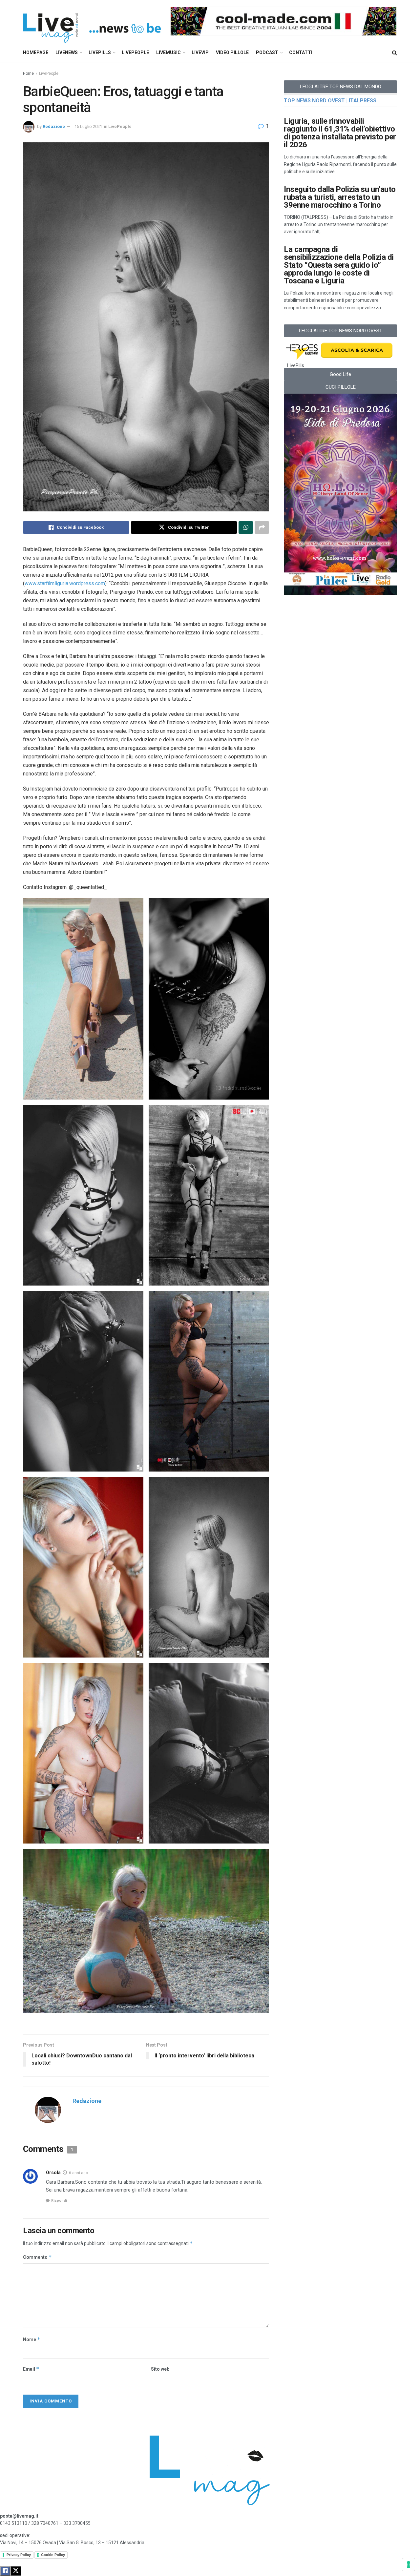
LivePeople (135, 52)
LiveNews (67, 52)
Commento (37, 2257)
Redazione (54, 126)
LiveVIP (200, 52)
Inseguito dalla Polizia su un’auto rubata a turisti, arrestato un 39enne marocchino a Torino (340, 197)
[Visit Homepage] (92, 21)
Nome (32, 2339)
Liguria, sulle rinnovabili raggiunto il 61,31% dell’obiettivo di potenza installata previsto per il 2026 (340, 133)
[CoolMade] (283, 21)
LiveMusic (168, 52)
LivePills (100, 52)
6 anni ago (78, 2173)
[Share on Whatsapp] (246, 527)
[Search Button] (395, 53)
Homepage (36, 52)
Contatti (301, 52)
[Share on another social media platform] (262, 527)
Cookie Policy (53, 2555)
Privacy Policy (19, 2555)
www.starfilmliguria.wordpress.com (65, 583)
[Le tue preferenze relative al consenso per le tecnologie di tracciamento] (409, 2565)
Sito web (160, 2369)
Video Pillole (232, 52)
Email (31, 2369)
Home (28, 73)
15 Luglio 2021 (88, 126)
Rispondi (59, 2201)
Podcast (267, 52)
